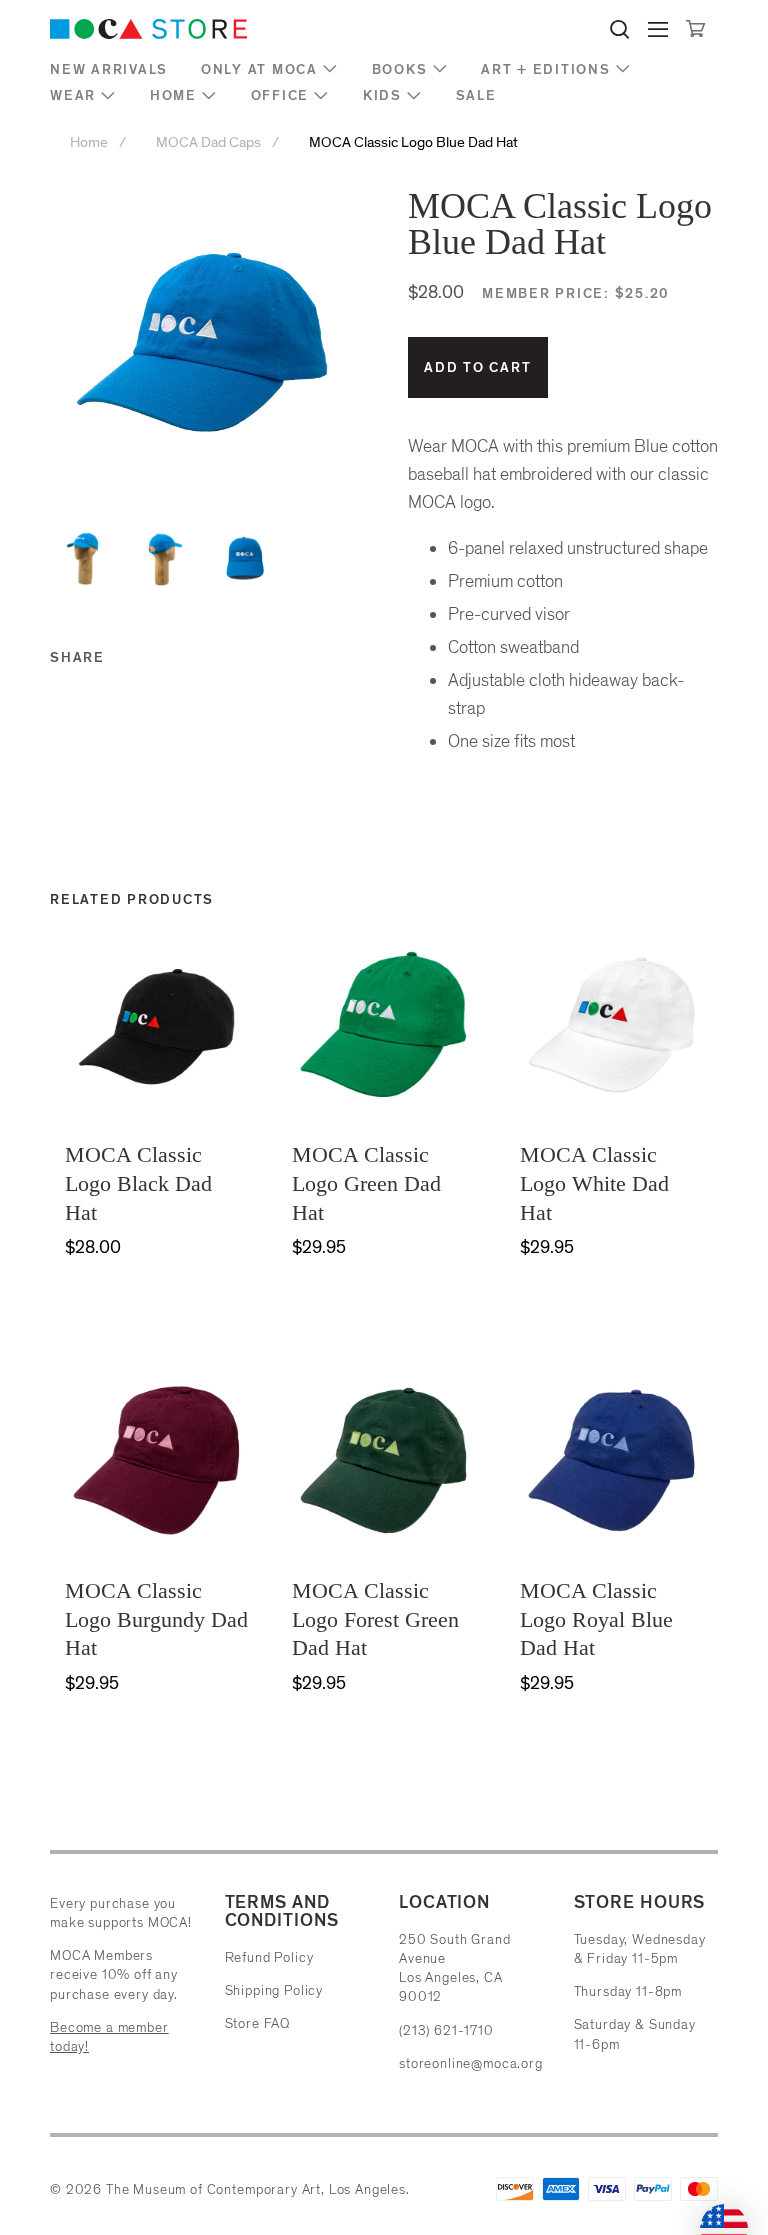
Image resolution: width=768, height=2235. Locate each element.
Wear (73, 95)
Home (173, 95)
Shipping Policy (274, 1990)
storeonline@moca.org (471, 2063)
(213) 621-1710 (446, 2030)
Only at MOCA (259, 69)
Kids (382, 95)
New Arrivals (109, 69)
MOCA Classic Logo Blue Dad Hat (413, 142)
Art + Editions (546, 69)
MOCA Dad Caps (208, 142)
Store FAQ (258, 2023)
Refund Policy (269, 1957)
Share (77, 657)
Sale (476, 95)
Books (400, 69)
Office (280, 95)
